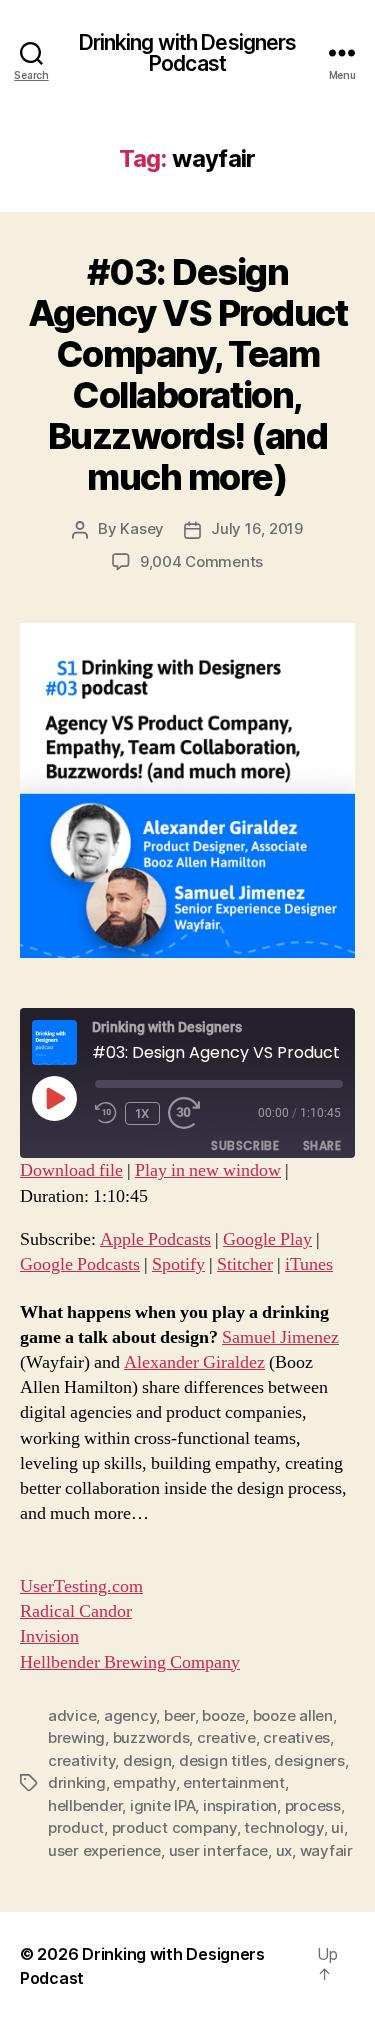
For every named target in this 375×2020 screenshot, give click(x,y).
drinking (77, 1782)
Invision (49, 1636)
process (313, 1805)
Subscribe (245, 1145)
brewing (76, 1737)
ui (337, 1827)
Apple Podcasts (155, 1239)
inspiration (240, 1805)
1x (142, 1113)
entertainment (234, 1782)
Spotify (178, 1264)
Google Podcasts (80, 1264)
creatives (296, 1737)
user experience (104, 1850)
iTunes (309, 1264)
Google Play (267, 1239)
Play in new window (208, 1170)
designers (309, 1760)
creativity (81, 1760)
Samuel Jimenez (280, 1337)
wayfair (326, 1850)
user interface (218, 1850)
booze (223, 1715)
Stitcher (245, 1264)
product (76, 1827)
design (147, 1760)
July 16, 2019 (257, 528)
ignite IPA (162, 1805)
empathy (144, 1782)
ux (284, 1850)
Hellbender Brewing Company (130, 1662)
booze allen (293, 1715)
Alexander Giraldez (194, 1362)
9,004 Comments (201, 561)
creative (226, 1737)
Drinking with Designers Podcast (188, 53)
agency (130, 1715)
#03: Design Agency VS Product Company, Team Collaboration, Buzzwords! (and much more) (188, 374)
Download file (71, 1170)
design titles (223, 1760)
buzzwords (151, 1737)
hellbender (85, 1805)
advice (72, 1715)
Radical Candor (76, 1611)
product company (174, 1827)
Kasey (142, 528)
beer (179, 1715)
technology (283, 1827)
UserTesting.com (81, 1586)
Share (322, 1145)
